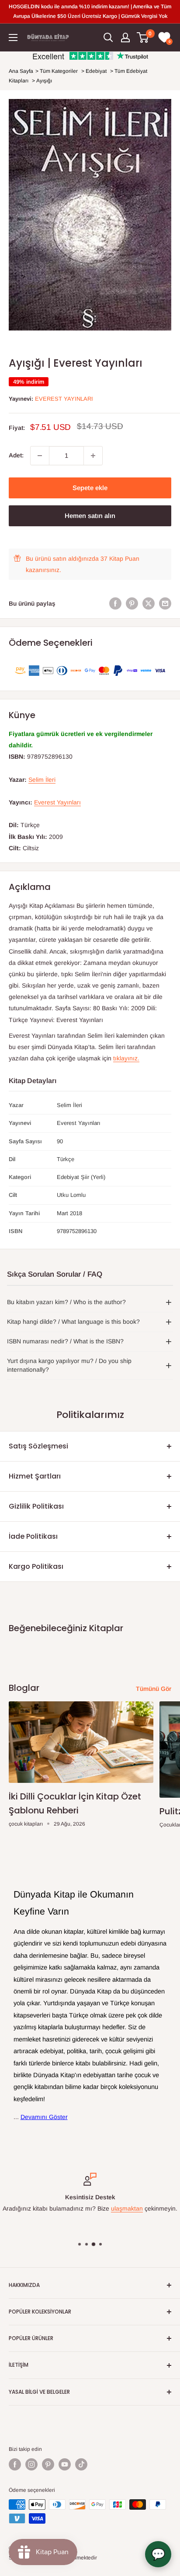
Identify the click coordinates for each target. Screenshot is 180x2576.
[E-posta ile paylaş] (165, 603)
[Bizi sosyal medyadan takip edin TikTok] (81, 2464)
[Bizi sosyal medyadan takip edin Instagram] (31, 2464)
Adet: (16, 455)
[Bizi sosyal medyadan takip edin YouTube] (65, 2464)
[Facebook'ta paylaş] (115, 603)
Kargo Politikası (36, 1566)
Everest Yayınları (64, 399)
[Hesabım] (125, 37)
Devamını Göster (44, 2117)
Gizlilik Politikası (36, 1506)
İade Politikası (33, 1536)
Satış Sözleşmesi (38, 1446)
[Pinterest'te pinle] (132, 603)
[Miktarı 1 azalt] (40, 456)
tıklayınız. (126, 1058)
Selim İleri (42, 780)
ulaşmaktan (127, 2209)
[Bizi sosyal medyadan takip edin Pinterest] (48, 2464)
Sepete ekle (90, 488)
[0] (143, 37)
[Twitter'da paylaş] (149, 603)
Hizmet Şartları (35, 1476)
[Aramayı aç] (108, 37)
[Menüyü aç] (13, 37)
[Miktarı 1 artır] (93, 456)
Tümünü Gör (154, 1689)
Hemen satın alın (90, 516)
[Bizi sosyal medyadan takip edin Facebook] (15, 2464)
